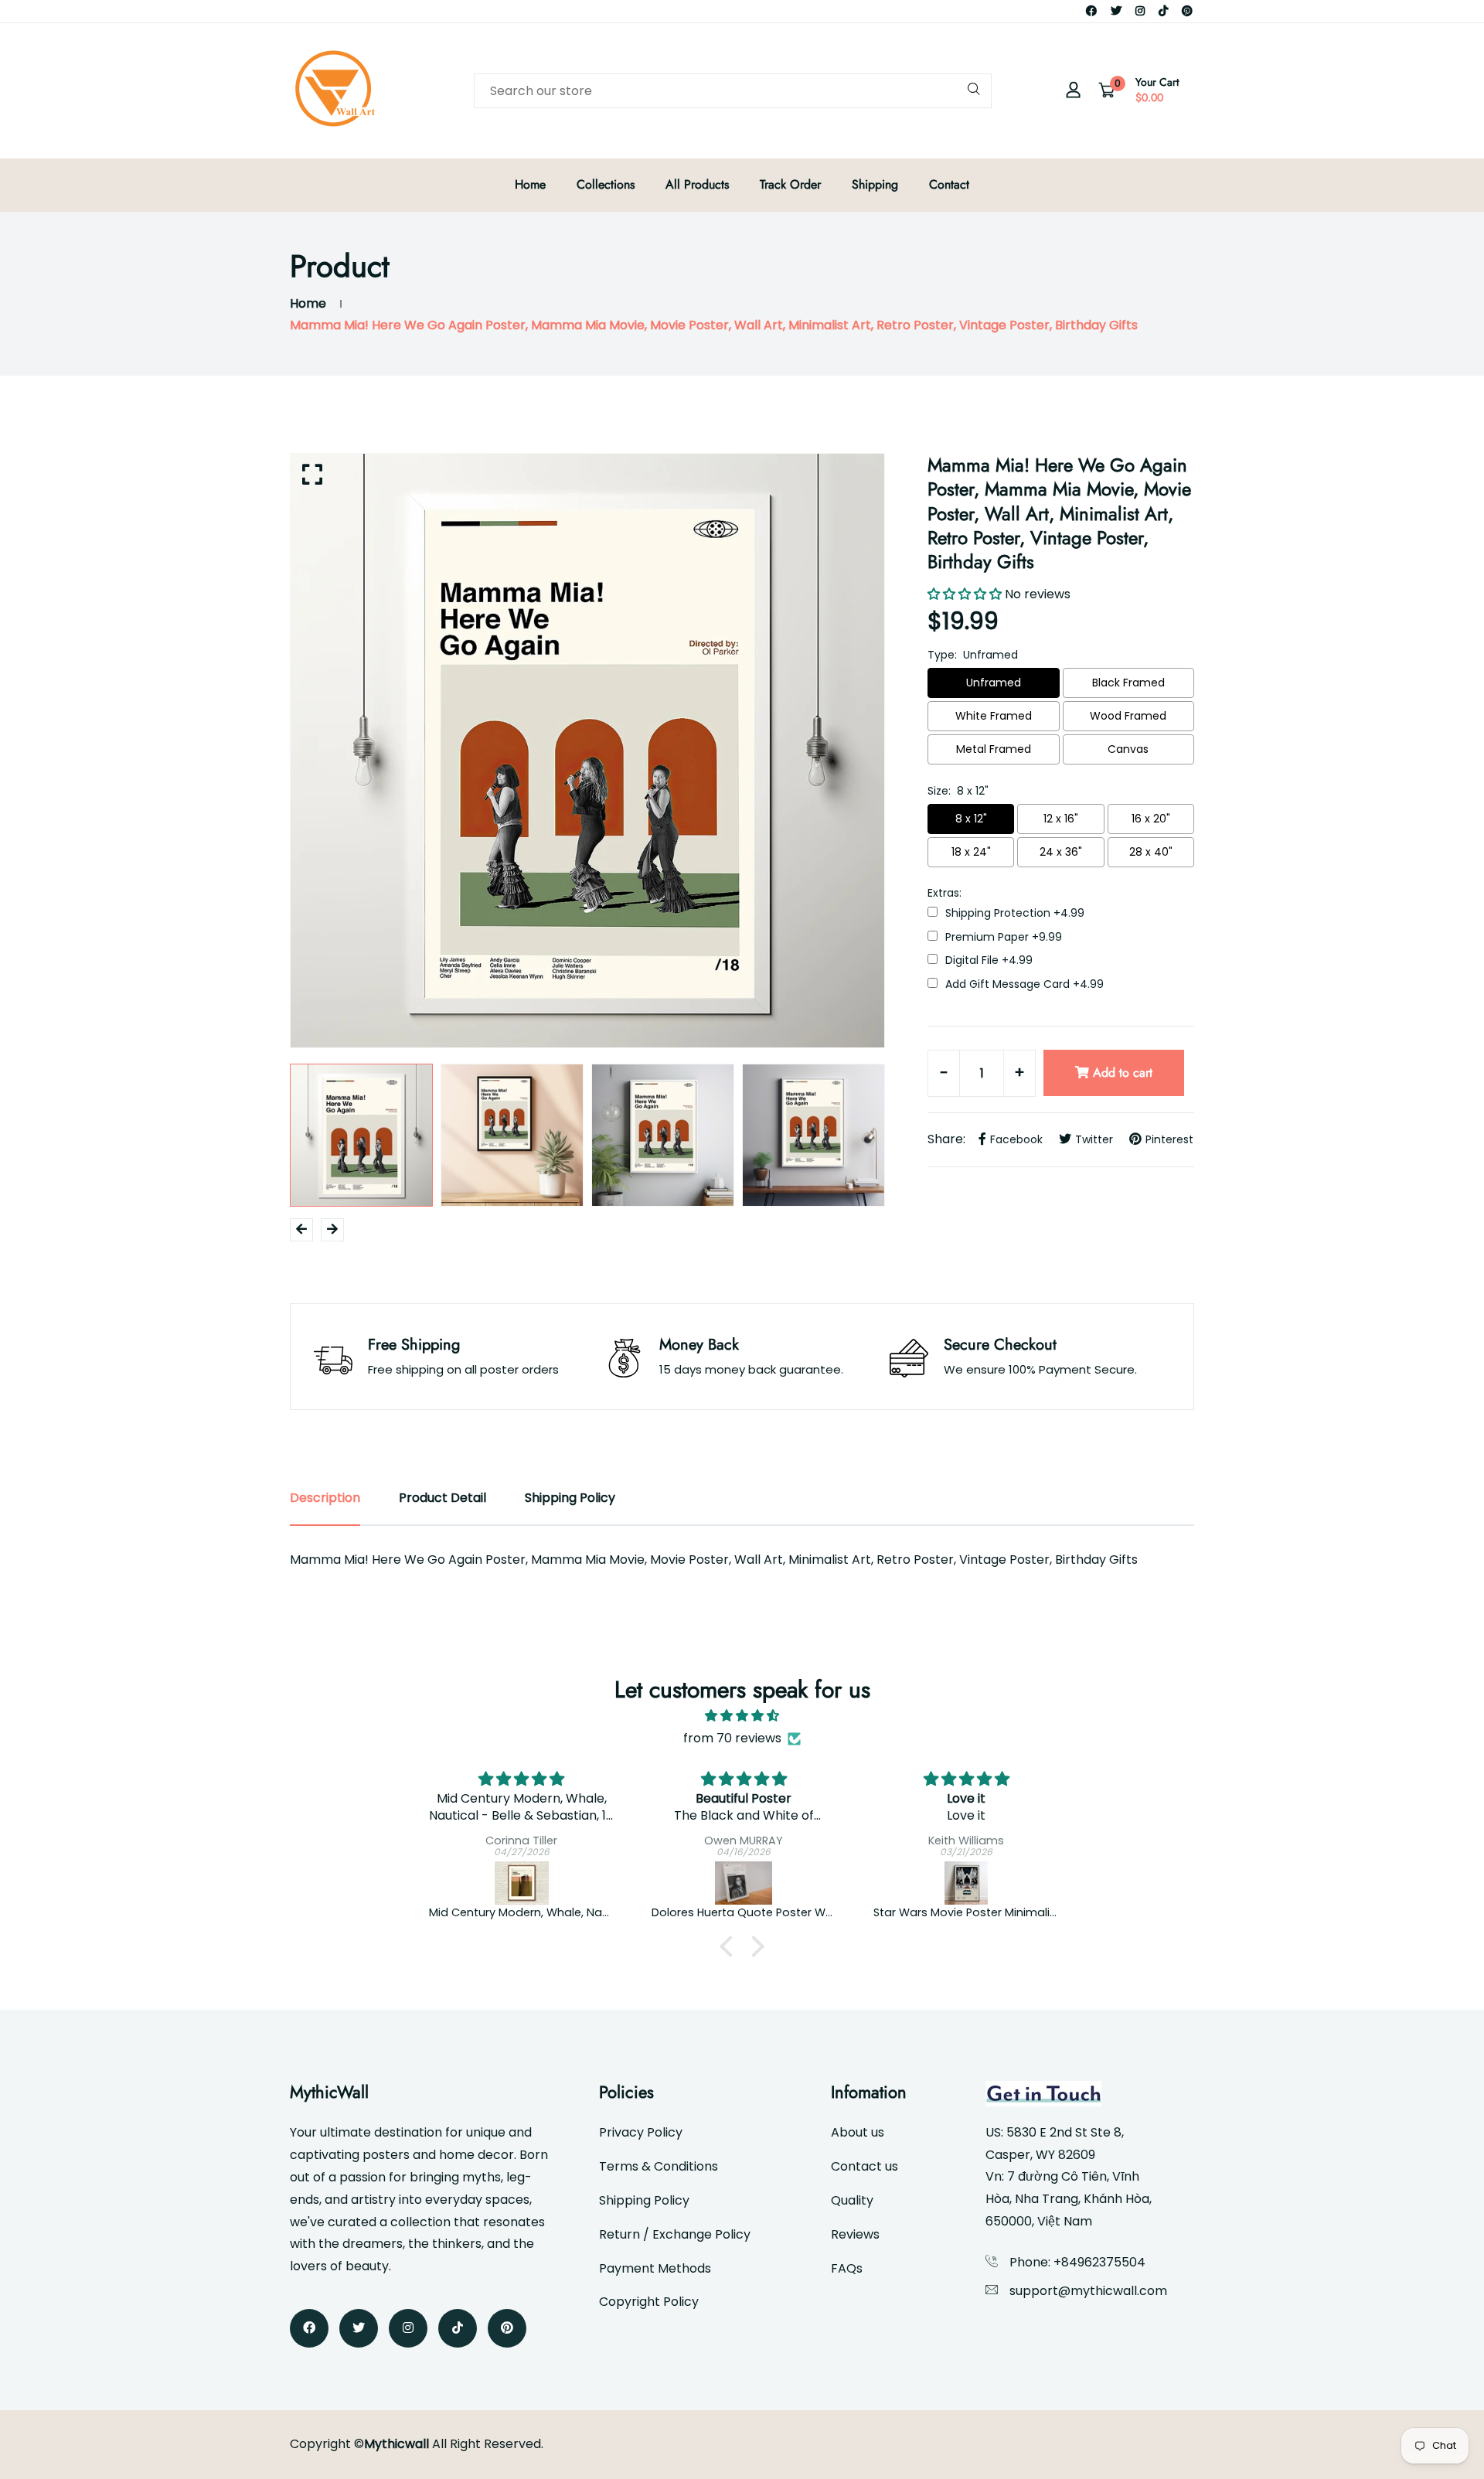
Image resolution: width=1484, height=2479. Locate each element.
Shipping (875, 184)
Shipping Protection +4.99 (1015, 913)
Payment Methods (655, 2268)
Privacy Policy (641, 2132)
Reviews (855, 2234)
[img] (742, 1716)
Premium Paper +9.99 (1004, 937)
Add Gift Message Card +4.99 (1025, 984)
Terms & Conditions (659, 2166)
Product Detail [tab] (442, 1498)
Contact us (865, 2166)
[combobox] (733, 91)
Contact (949, 184)
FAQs (847, 2268)
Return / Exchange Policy (675, 2234)
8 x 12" (971, 819)
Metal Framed (994, 749)
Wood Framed (1128, 716)
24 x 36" (1061, 852)
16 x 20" (1151, 819)
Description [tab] (325, 1498)
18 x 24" (971, 852)
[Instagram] (1140, 11)
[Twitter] (1116, 11)
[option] (587, 751)
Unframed (994, 683)
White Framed (994, 716)
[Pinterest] (1187, 11)
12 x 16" (1061, 819)
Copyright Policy (649, 2302)
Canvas (1128, 749)
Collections (606, 184)
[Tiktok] (1163, 11)
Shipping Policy (644, 2200)
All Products (697, 184)
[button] (730, 1946)
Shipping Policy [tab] (570, 1498)
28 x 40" (1151, 852)
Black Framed (1128, 683)
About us (858, 2132)
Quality (852, 2200)
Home (530, 184)
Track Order (790, 184)
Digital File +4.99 (989, 960)
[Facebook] (1091, 11)
